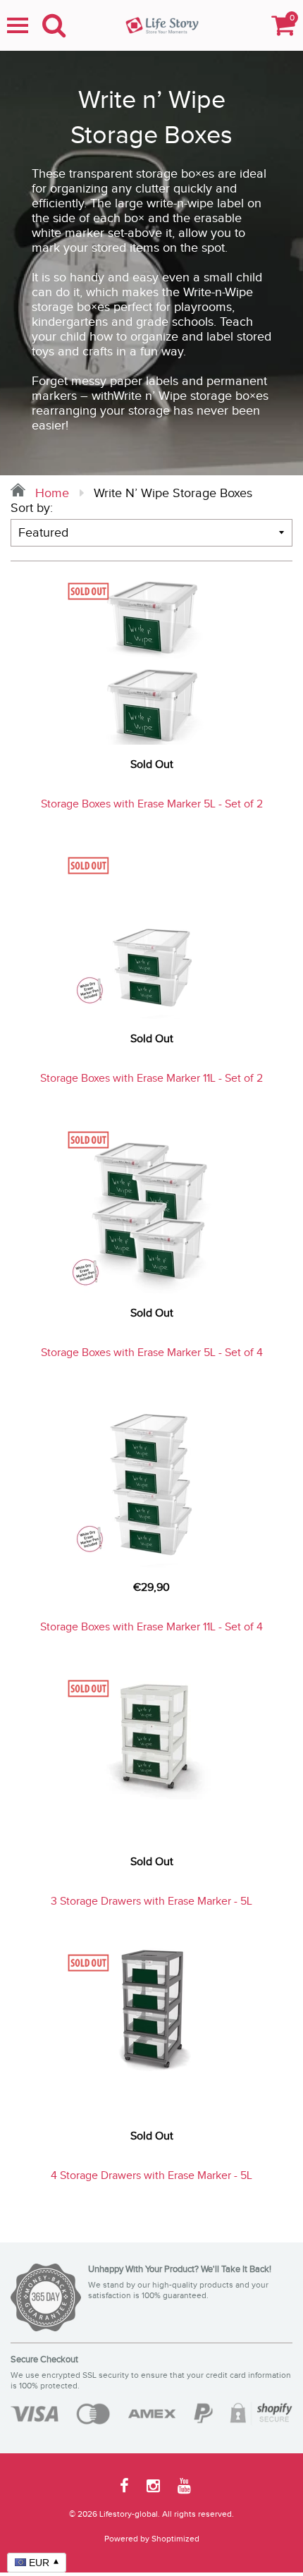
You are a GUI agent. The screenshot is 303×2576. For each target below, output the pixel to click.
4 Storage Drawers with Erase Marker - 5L (151, 2176)
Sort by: (32, 508)
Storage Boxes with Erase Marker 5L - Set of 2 (152, 804)
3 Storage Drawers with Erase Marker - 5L (151, 1902)
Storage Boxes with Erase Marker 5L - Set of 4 (152, 1353)
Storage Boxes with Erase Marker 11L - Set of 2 (151, 1079)
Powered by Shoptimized (152, 2539)
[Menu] (18, 25)
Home (50, 493)
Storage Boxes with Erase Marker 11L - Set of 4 (151, 1627)
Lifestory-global (129, 2514)
